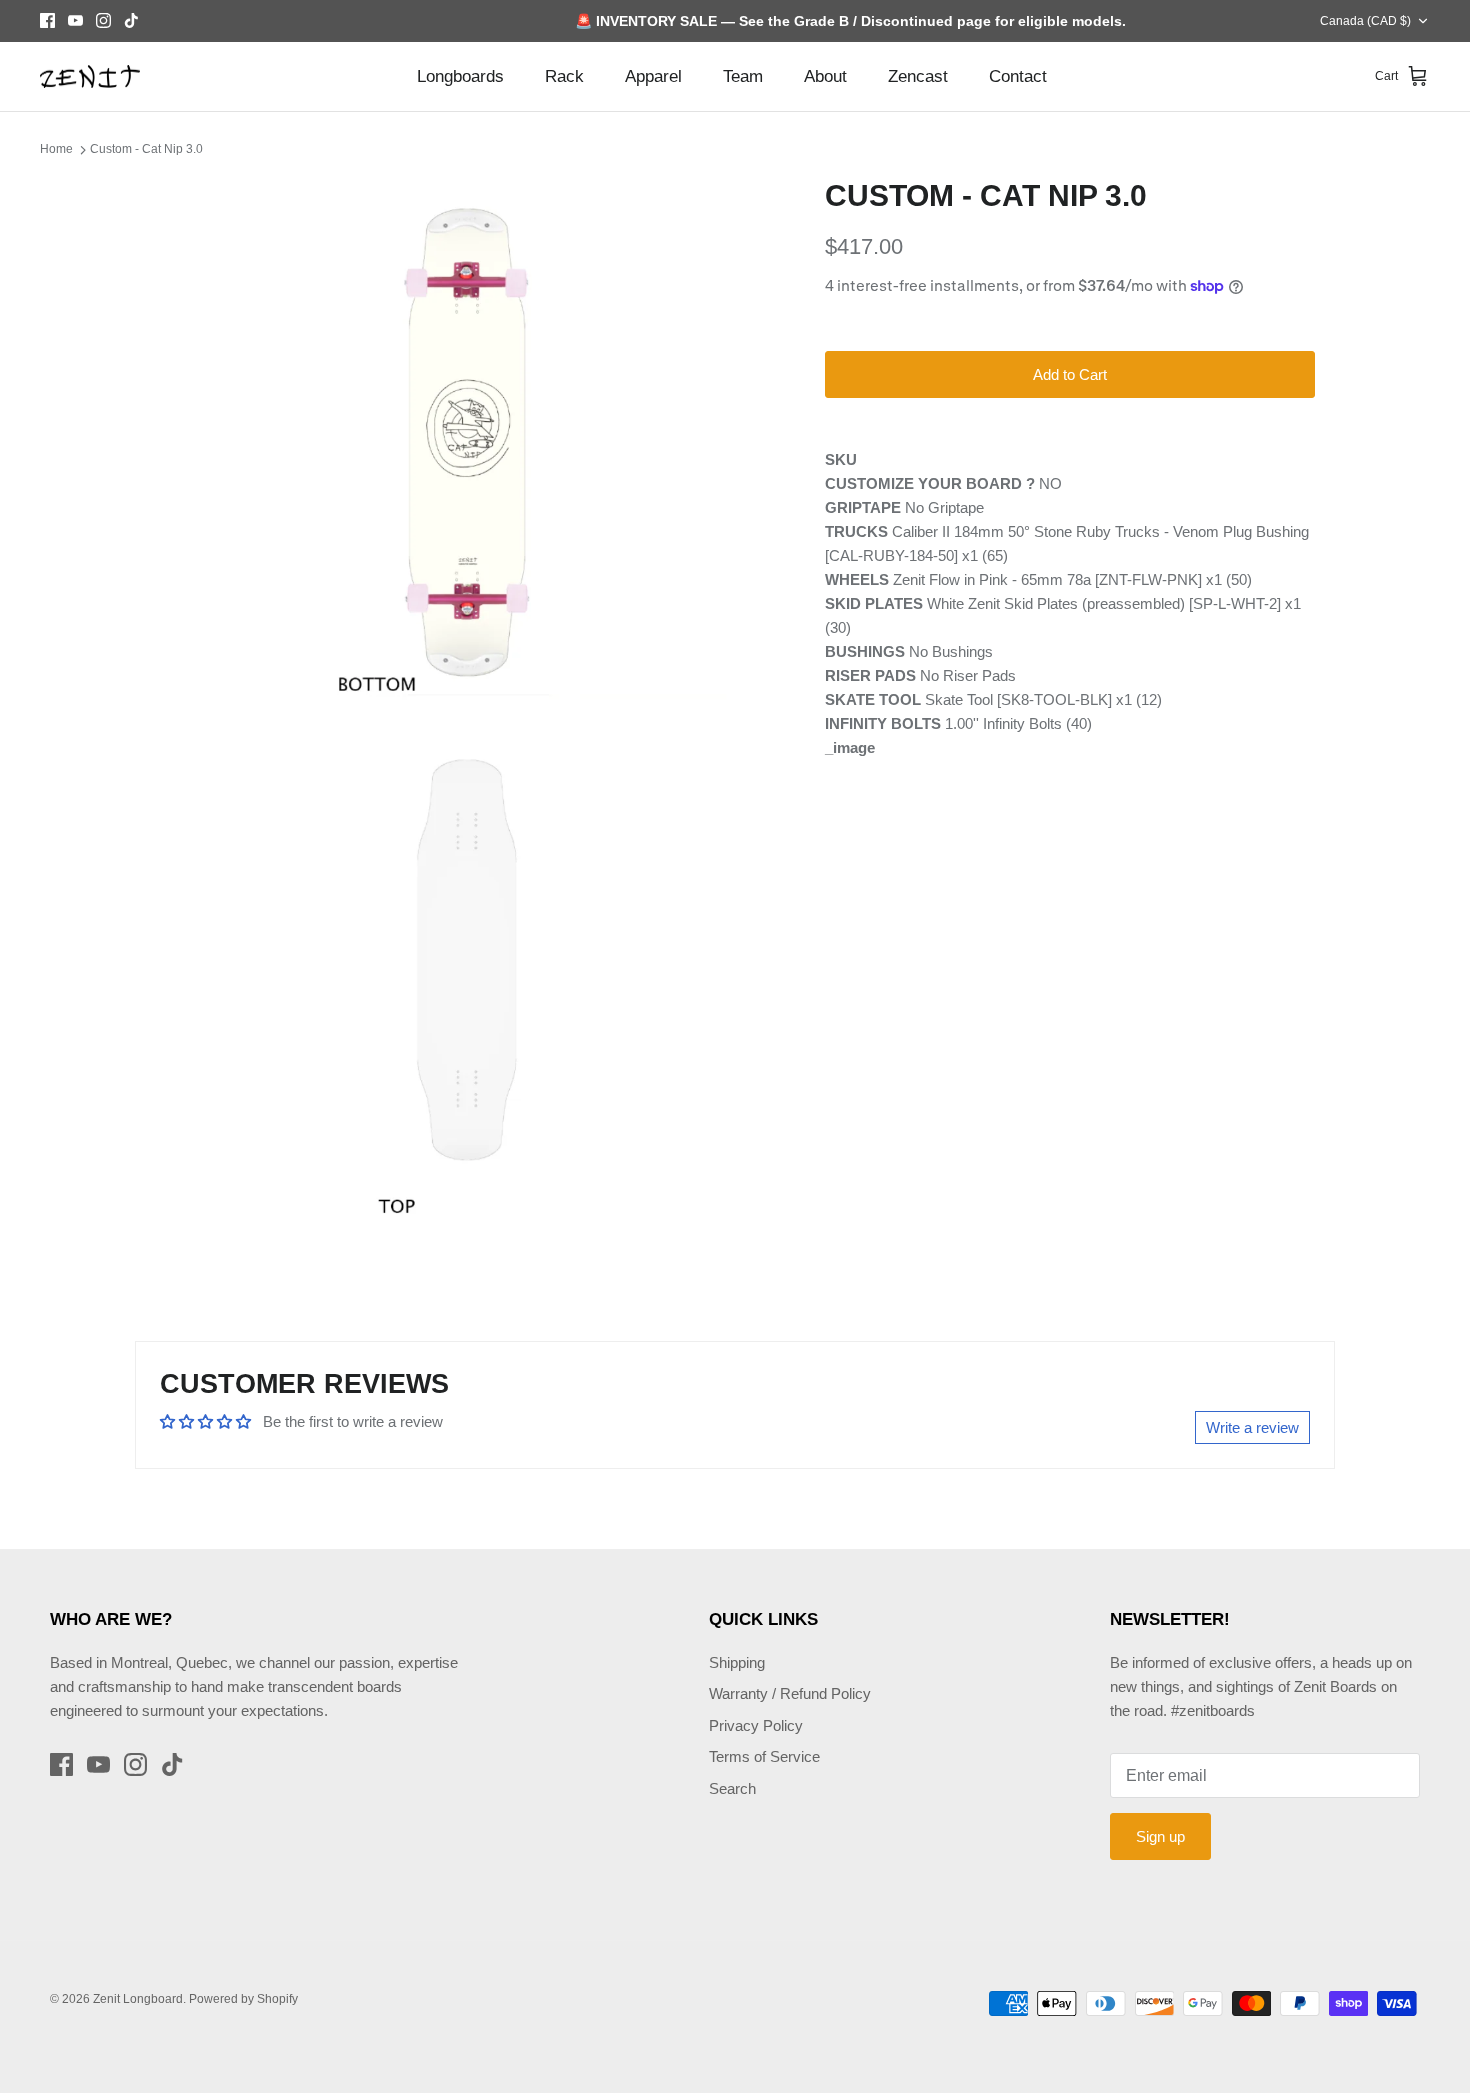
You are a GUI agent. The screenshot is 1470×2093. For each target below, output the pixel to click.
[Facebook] (47, 20)
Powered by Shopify (243, 1999)
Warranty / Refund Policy (790, 1693)
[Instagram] (103, 20)
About (825, 76)
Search (732, 1788)
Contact (1018, 76)
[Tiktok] (131, 20)
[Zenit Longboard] (90, 77)
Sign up (1160, 1836)
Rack (564, 76)
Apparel (653, 76)
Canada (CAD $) (1365, 21)
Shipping (737, 1662)
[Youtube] (75, 20)
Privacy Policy (756, 1725)
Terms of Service (764, 1756)
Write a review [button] (1252, 1427)
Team (743, 76)
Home (56, 149)
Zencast (918, 76)
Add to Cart (1070, 374)
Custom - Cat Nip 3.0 (146, 149)
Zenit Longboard (138, 1999)
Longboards (460, 76)
